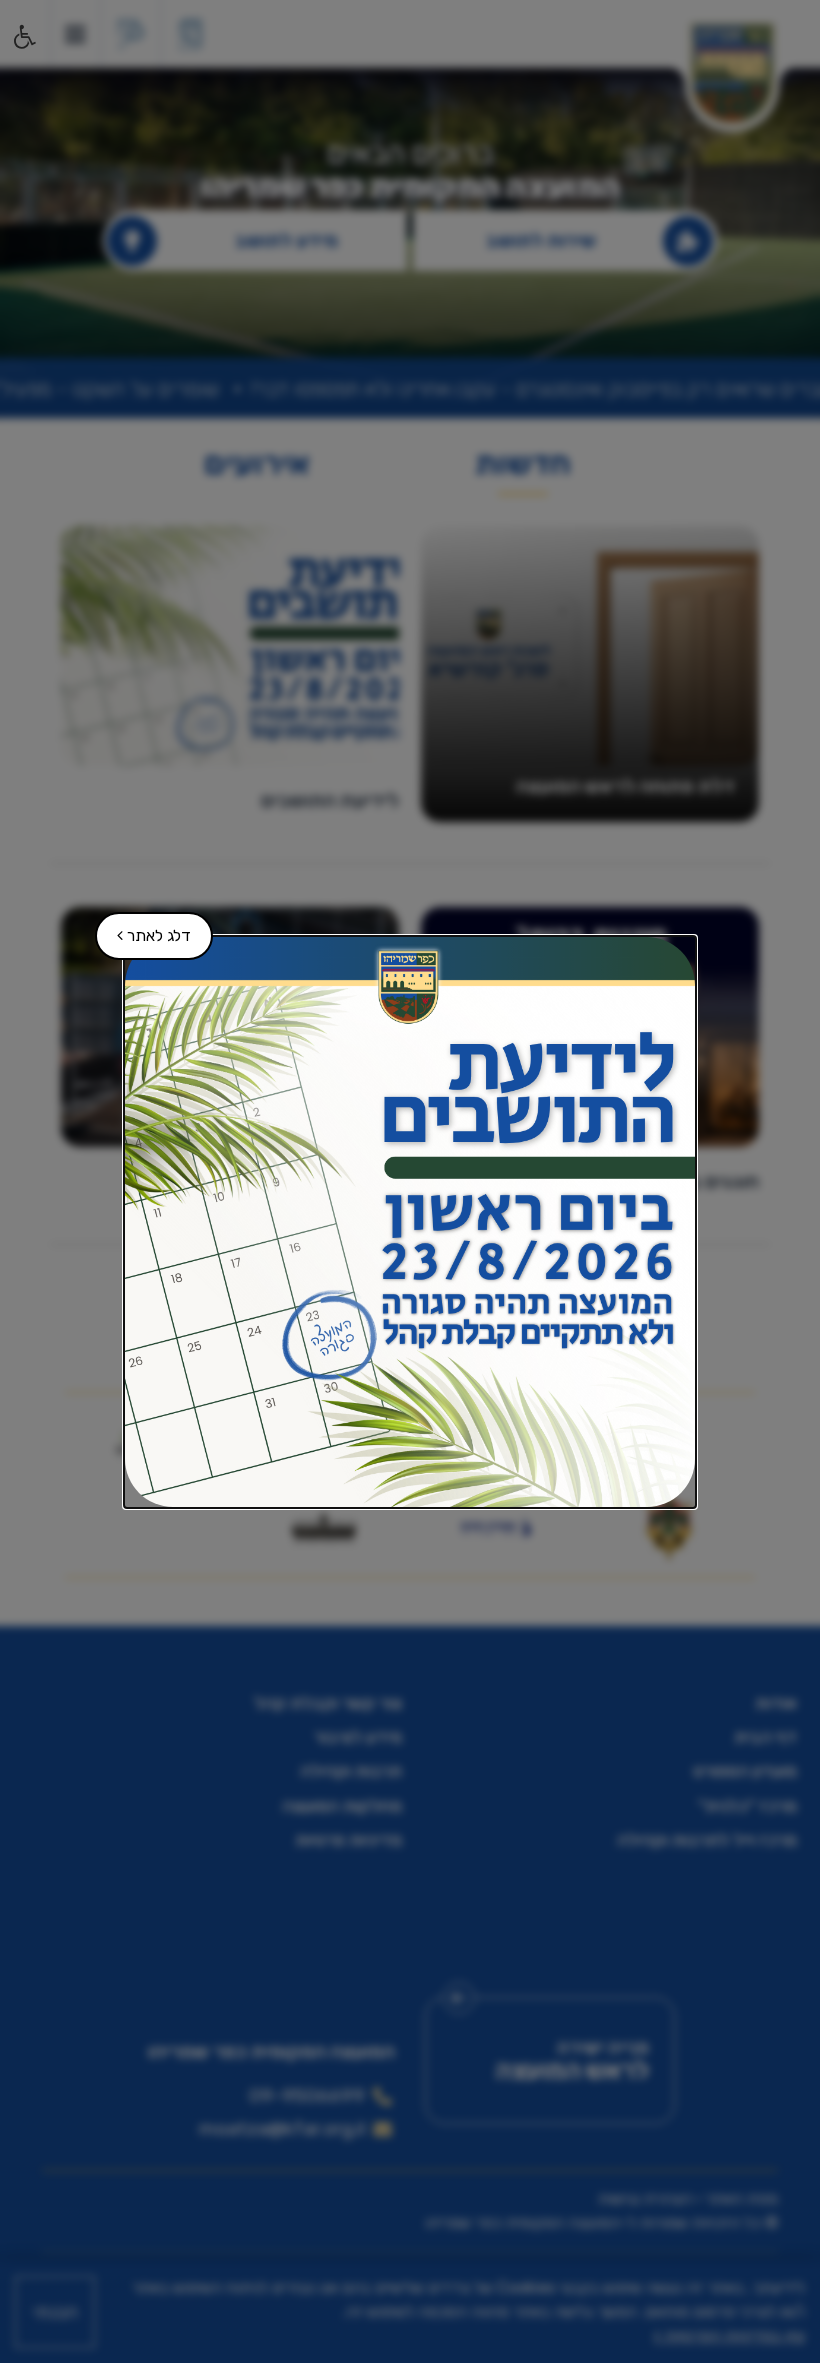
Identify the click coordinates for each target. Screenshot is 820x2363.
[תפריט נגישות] (23, 37)
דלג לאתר (144, 928)
